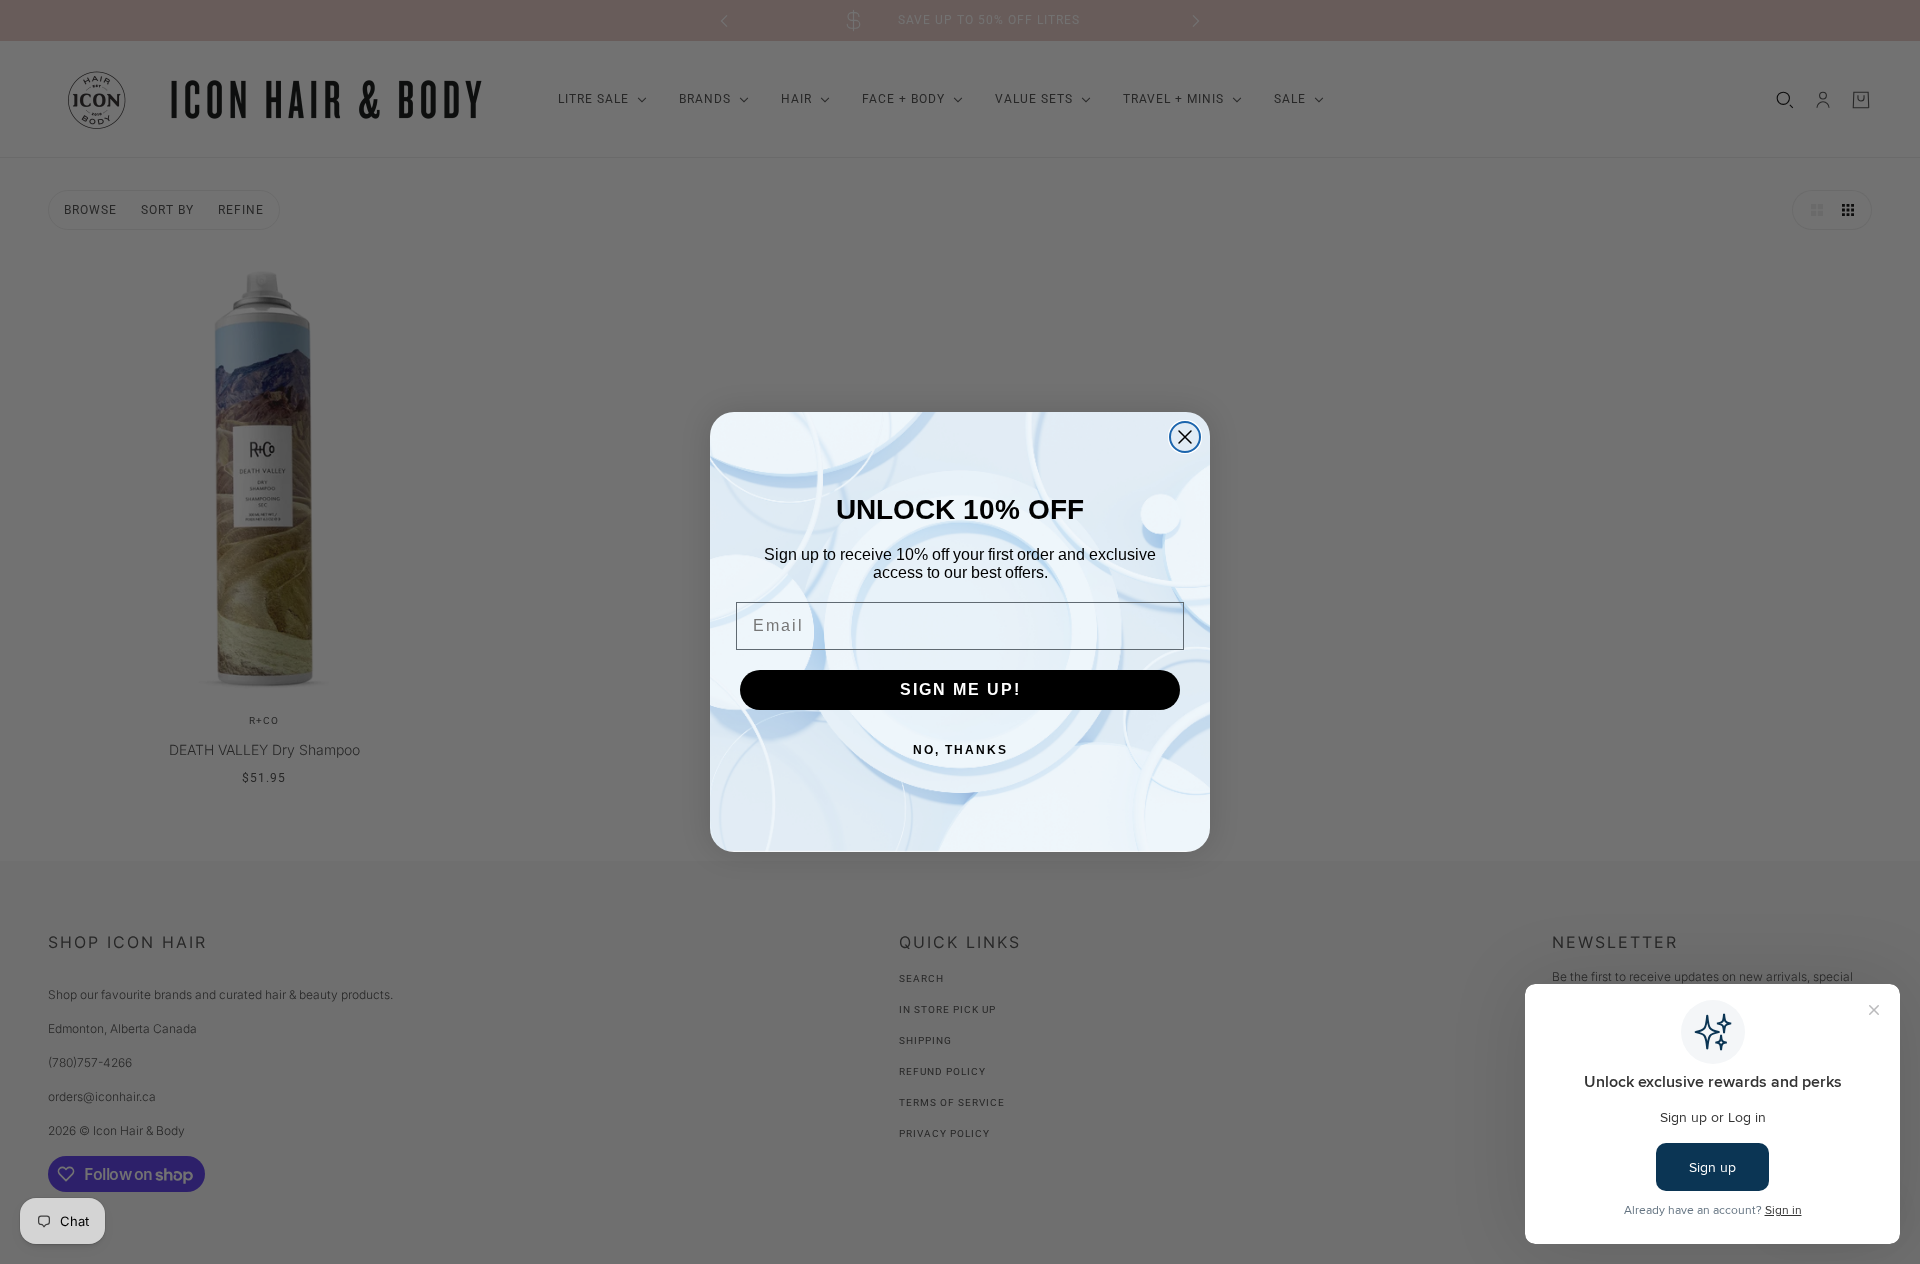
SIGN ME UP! (960, 689)
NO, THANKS (960, 750)
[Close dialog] (1185, 437)
